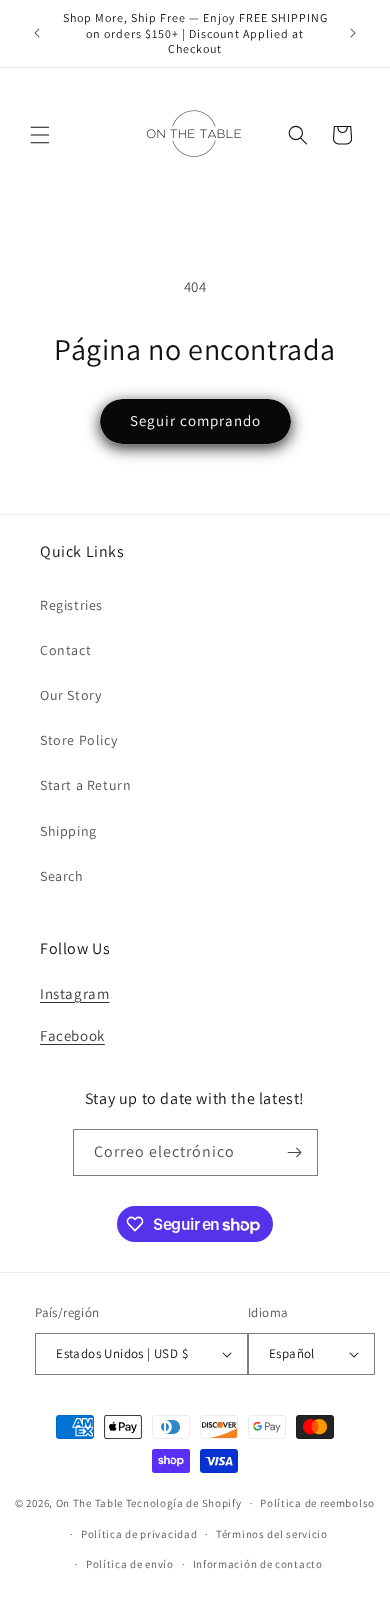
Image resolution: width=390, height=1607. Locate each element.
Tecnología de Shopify (184, 1503)
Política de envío (130, 1564)
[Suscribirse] (295, 1152)
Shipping (68, 831)
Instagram (74, 993)
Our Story (70, 695)
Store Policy (78, 740)
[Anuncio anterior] (37, 33)
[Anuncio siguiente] (353, 33)
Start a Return (85, 785)
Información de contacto (258, 1564)
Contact (65, 650)
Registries (71, 605)
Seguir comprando (195, 420)
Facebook (72, 1035)
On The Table (91, 1503)
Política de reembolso (317, 1503)
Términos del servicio (272, 1534)
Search (62, 876)
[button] (40, 135)
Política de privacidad (139, 1534)
